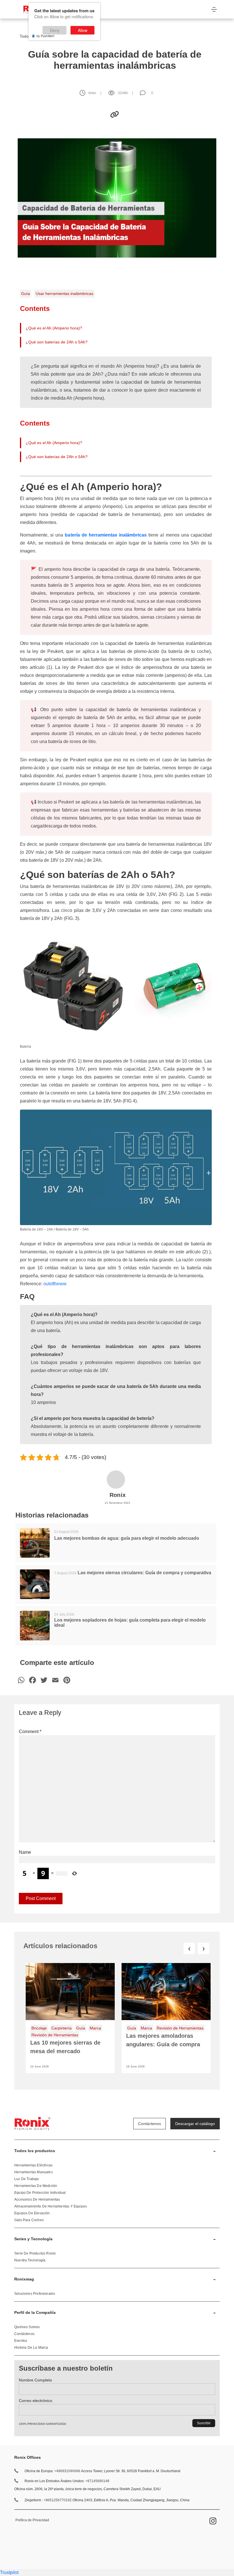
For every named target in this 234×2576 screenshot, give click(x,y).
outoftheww (55, 1284)
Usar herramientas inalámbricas (64, 294)
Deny (55, 30)
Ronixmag (115, 2279)
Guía (26, 294)
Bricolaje (39, 2028)
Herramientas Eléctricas (33, 2165)
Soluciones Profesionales (35, 2294)
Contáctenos (150, 2124)
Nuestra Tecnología (30, 2260)
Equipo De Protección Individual (40, 2193)
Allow (83, 30)
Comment (30, 1732)
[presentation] (189, 1949)
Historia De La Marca (31, 2348)
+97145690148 (97, 2481)
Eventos (21, 2341)
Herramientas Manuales (34, 2172)
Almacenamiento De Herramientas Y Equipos (51, 2206)
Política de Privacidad (32, 2520)
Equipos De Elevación (32, 2213)
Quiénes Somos (27, 2327)
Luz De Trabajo (27, 2179)
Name (25, 1852)
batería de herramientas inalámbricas (106, 535)
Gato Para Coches (29, 2220)
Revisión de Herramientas (55, 2035)
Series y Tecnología (115, 2239)
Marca (95, 2028)
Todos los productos (115, 2151)
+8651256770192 (58, 2500)
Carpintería (61, 2028)
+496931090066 (67, 2471)
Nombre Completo (35, 2380)
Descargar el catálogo (195, 2124)
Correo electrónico (36, 2401)
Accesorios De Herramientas (37, 2199)
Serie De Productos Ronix (35, 2253)
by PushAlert (45, 36)
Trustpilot (9, 2572)
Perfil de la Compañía (115, 2312)
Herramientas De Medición (36, 2186)
